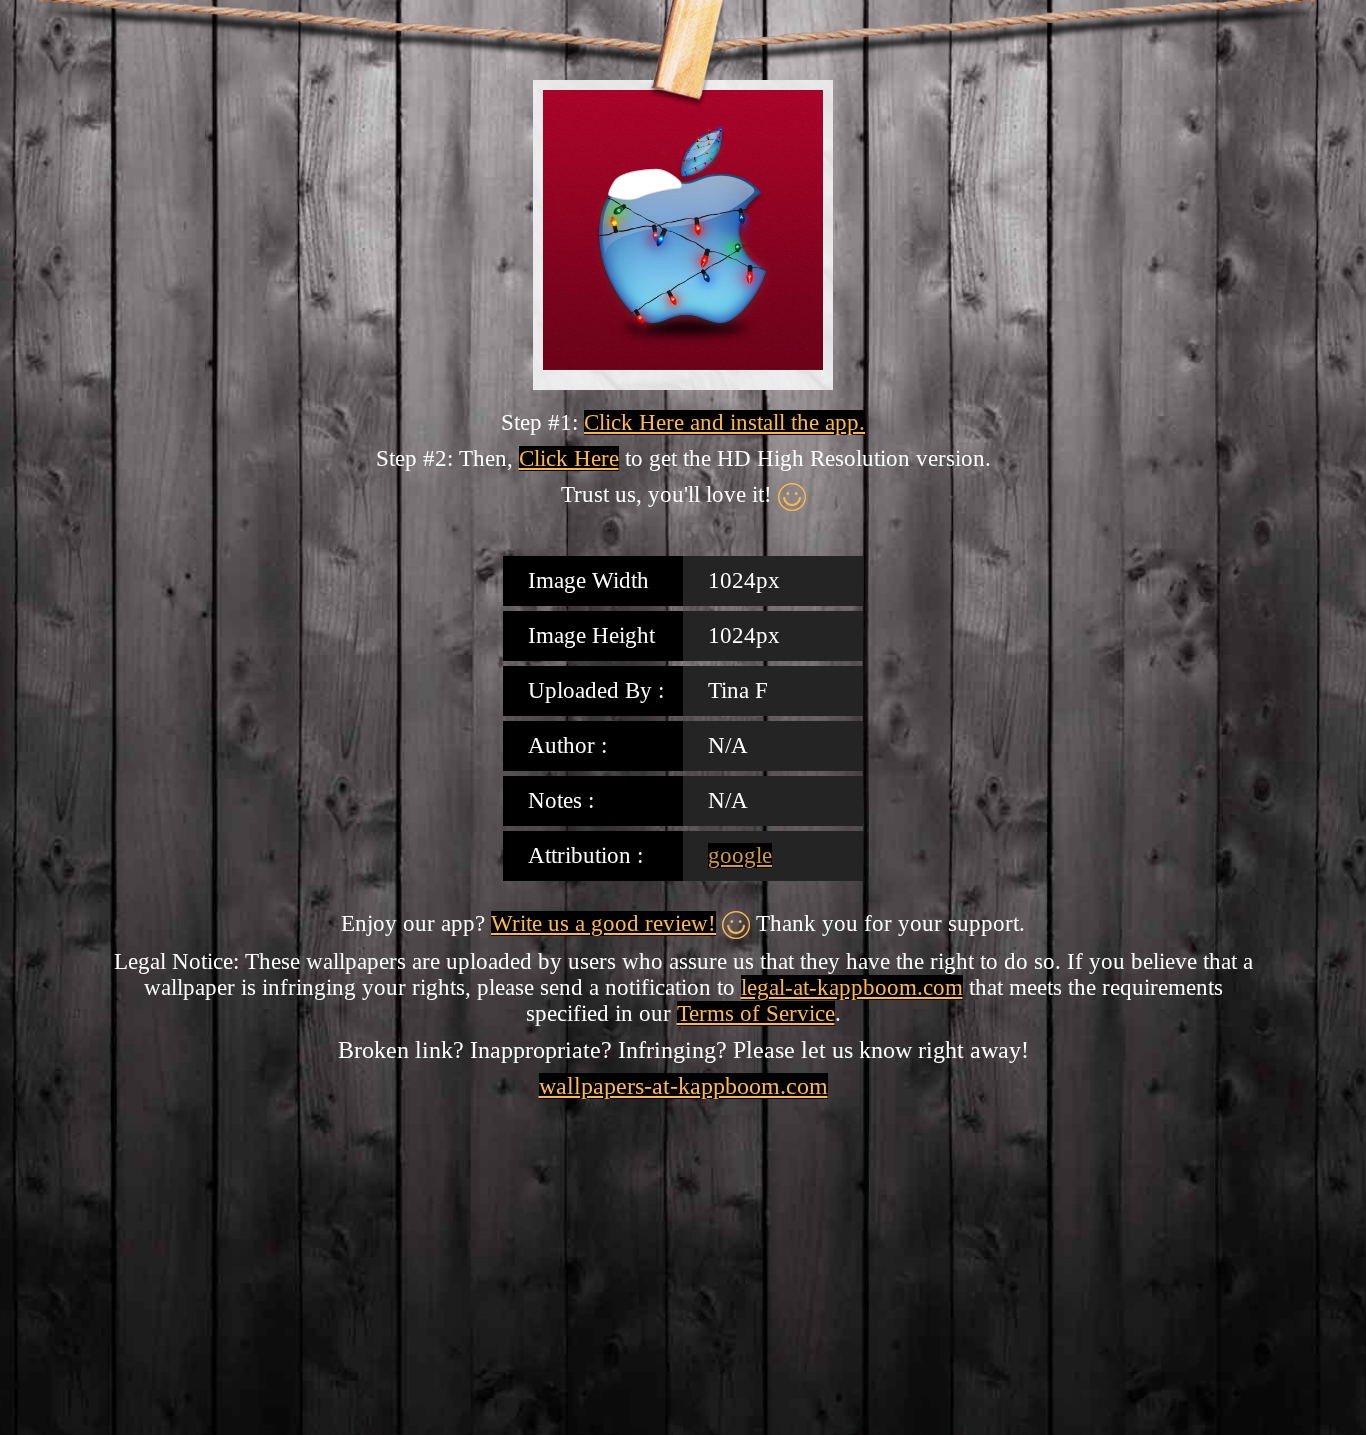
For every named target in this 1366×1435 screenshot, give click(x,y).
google (740, 855)
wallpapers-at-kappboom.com (683, 1086)
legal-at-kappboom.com (852, 987)
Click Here (569, 458)
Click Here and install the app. (724, 422)
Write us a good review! (603, 923)
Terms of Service (756, 1013)
